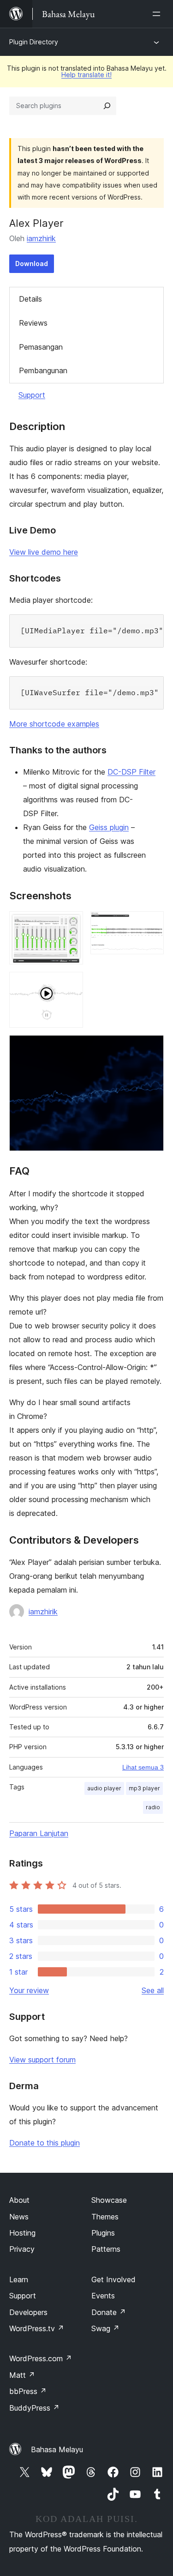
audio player (104, 1788)
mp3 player (144, 1788)
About (19, 2200)
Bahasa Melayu (57, 2449)
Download (32, 264)
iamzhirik (41, 238)
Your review (29, 1990)
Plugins (103, 2233)
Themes (105, 2217)
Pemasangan (41, 347)
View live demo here (44, 552)
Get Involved (113, 2279)
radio (153, 1807)
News (19, 2217)
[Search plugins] (107, 106)
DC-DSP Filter (131, 772)
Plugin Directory (34, 42)
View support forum (42, 2060)
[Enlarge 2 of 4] (151, 924)
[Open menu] (158, 14)
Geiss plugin (109, 827)
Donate (109, 2312)
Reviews (33, 323)
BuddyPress (34, 2408)
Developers (28, 2312)
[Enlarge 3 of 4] (71, 984)
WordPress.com (41, 2358)
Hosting (22, 2233)
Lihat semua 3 (143, 1767)
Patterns (106, 2249)
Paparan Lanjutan (39, 1833)
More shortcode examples (54, 724)
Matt (22, 2375)
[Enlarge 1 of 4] (71, 924)
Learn (19, 2279)
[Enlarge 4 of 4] (151, 1048)
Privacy (22, 2249)
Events (103, 2296)
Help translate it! (86, 75)
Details (30, 299)
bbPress (28, 2391)
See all (153, 1990)
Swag (105, 2328)
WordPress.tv (37, 2328)
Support (32, 395)
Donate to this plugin (45, 2143)
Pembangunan (43, 370)
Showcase (109, 2200)
